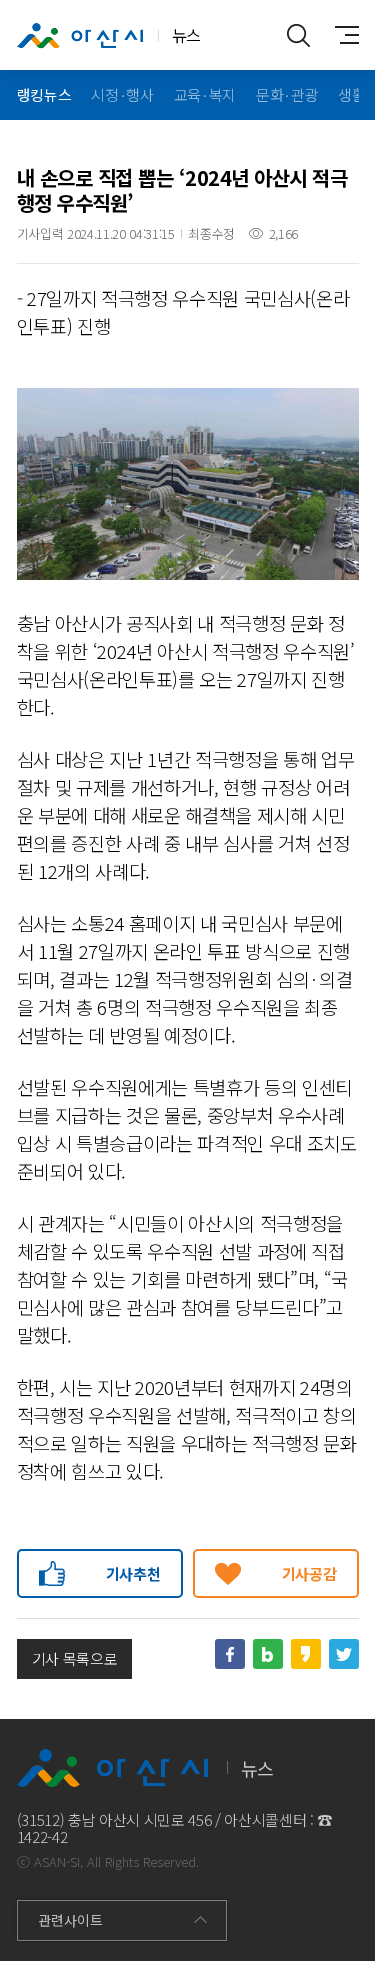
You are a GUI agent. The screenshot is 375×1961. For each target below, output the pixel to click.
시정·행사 (122, 94)
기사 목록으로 (75, 1658)
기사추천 (133, 1573)
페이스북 (230, 1654)
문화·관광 (287, 94)
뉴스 (186, 35)
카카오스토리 (306, 1654)
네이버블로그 (268, 1654)
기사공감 (309, 1573)
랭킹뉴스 (44, 94)
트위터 (344, 1654)
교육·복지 (205, 94)
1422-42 (42, 1836)
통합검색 (299, 35)
